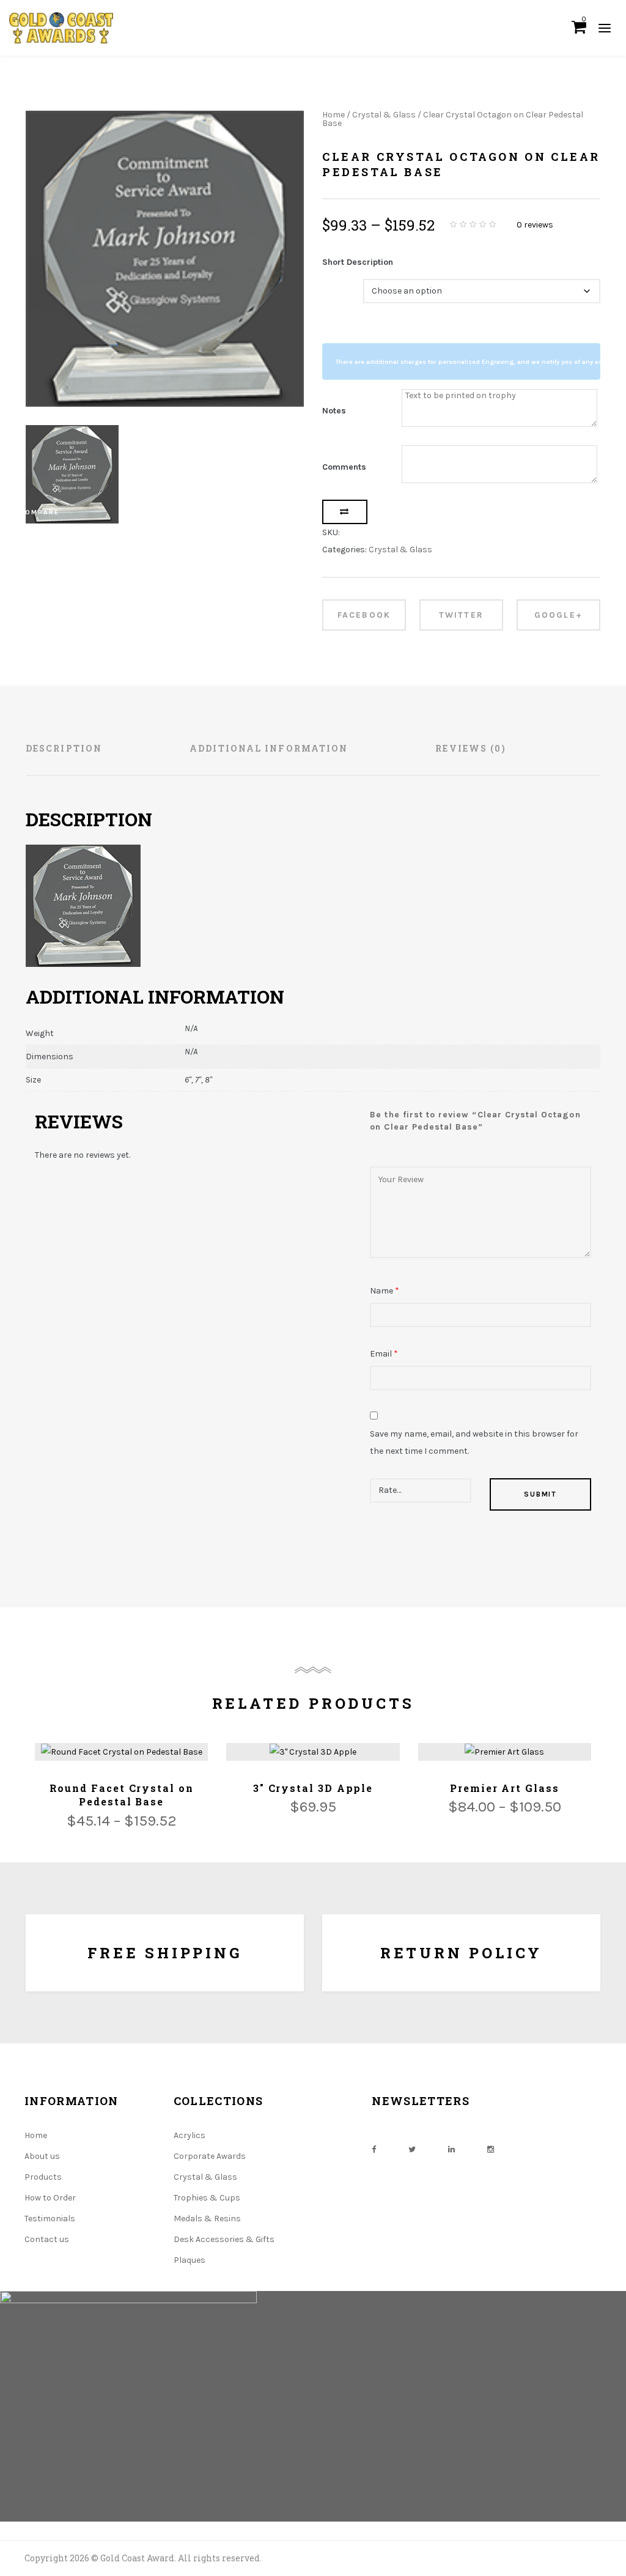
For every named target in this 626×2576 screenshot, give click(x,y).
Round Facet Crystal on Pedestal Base (122, 1795)
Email (384, 1354)
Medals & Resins (207, 2219)
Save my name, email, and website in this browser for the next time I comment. (474, 1442)
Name (385, 1291)
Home (333, 115)
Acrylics (190, 2135)
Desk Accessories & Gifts (224, 2239)
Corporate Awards (210, 2156)
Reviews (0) (471, 748)
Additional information (269, 748)
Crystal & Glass (384, 115)
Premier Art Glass (505, 1788)
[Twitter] (412, 2149)
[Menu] (605, 28)
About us (42, 2156)
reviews (535, 225)
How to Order (50, 2198)
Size (333, 283)
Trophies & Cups (207, 2198)
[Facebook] (374, 2149)
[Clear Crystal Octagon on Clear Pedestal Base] (165, 259)
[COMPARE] (345, 512)
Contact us (47, 2239)
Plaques (190, 2260)
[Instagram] (491, 2149)
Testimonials (50, 2219)
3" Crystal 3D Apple (313, 1788)
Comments (344, 467)
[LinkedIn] (451, 2149)
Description (64, 748)
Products (43, 2177)
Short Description (358, 262)
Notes (334, 411)
